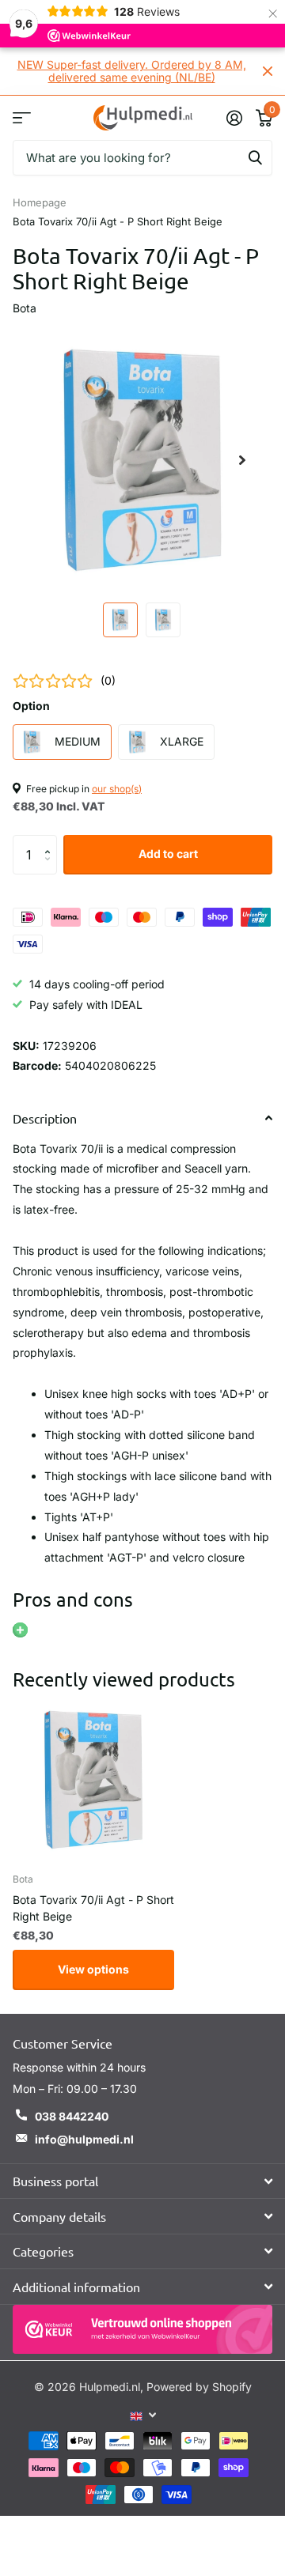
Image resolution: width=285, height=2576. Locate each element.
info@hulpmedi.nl (84, 2139)
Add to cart (168, 854)
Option (31, 706)
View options (93, 1969)
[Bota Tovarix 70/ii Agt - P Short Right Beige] (93, 1780)
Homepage (40, 202)
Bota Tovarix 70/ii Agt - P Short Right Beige (93, 1908)
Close (268, 71)
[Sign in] (234, 118)
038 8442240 (72, 2116)
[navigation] (120, 620)
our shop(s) (117, 789)
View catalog (22, 117)
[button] (51, 841)
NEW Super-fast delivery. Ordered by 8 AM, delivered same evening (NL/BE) (132, 71)
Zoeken (255, 158)
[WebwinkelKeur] (142, 2330)
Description (45, 1118)
